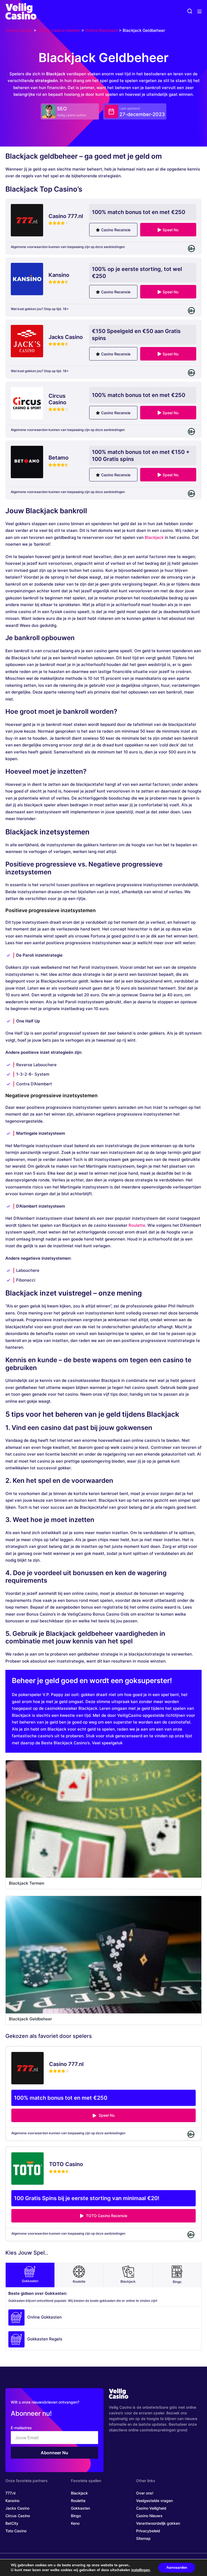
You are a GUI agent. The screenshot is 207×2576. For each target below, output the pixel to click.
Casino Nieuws (149, 2516)
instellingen (141, 2570)
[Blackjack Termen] (103, 1819)
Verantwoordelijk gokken (158, 2523)
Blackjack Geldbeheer (30, 2019)
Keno (75, 2523)
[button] (190, 11)
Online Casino (19, 30)
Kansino (12, 2501)
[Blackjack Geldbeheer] (103, 1955)
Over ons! (145, 2493)
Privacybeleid (148, 2531)
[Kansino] (27, 279)
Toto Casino (16, 2531)
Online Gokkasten (44, 2317)
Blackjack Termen (27, 1883)
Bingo (177, 2282)
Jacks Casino (17, 2508)
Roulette (137, 1225)
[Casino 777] (27, 220)
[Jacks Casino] (27, 341)
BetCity (12, 2523)
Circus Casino (18, 2516)
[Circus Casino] (27, 403)
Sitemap (143, 2538)
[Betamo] (27, 462)
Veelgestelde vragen (154, 2501)
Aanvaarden (177, 2567)
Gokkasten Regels (45, 2339)
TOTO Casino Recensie (106, 2216)
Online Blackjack (101, 30)
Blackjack (154, 537)
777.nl (10, 2493)
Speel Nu (170, 230)
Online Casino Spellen (59, 30)
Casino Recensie (116, 230)
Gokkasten (30, 2281)
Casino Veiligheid (151, 2508)
